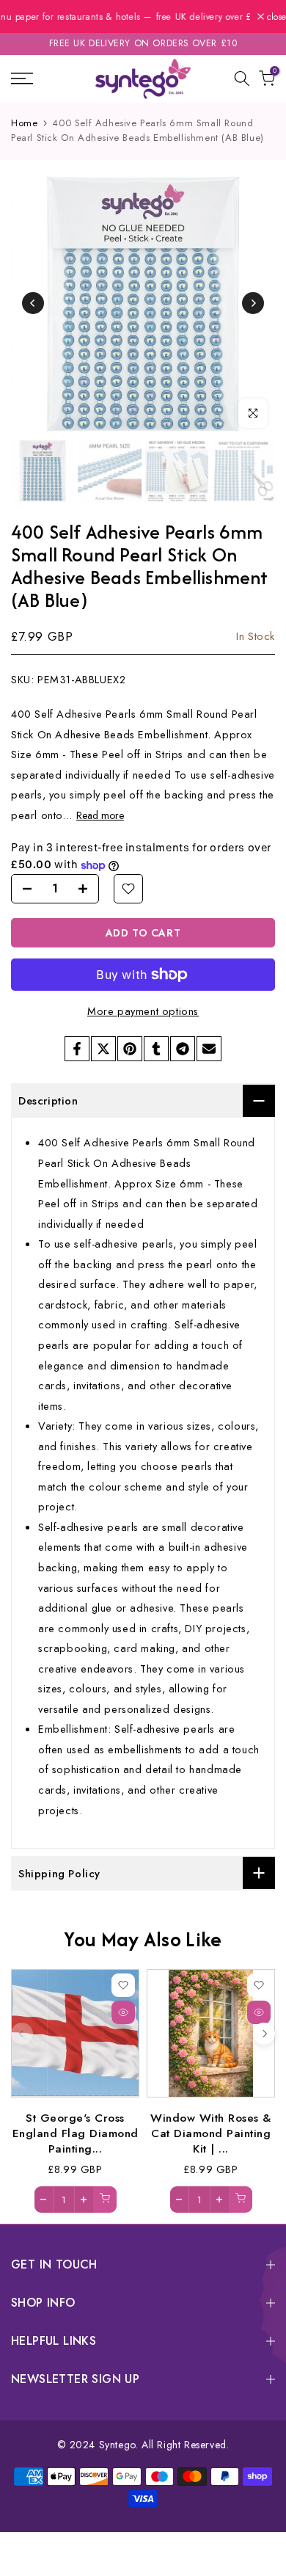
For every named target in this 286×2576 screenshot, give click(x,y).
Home (24, 123)
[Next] (253, 303)
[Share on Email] (209, 1049)
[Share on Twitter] (103, 1049)
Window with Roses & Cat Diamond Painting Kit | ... (211, 2133)
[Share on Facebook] (77, 1049)
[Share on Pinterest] (130, 1049)
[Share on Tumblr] (156, 1049)
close (275, 17)
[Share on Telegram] (183, 1049)
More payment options (143, 1011)
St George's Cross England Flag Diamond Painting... (76, 2133)
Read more (100, 815)
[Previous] (33, 303)
